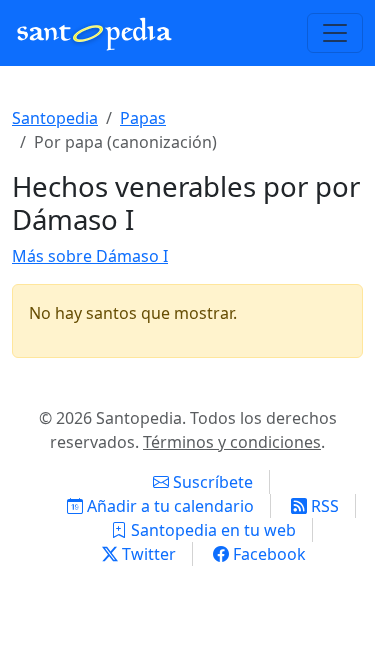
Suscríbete (211, 482)
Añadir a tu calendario (168, 506)
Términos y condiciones (232, 442)
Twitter (147, 554)
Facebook (267, 554)
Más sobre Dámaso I (90, 256)
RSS (323, 506)
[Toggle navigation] (335, 33)
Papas (143, 118)
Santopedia (55, 118)
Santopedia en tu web (211, 530)
